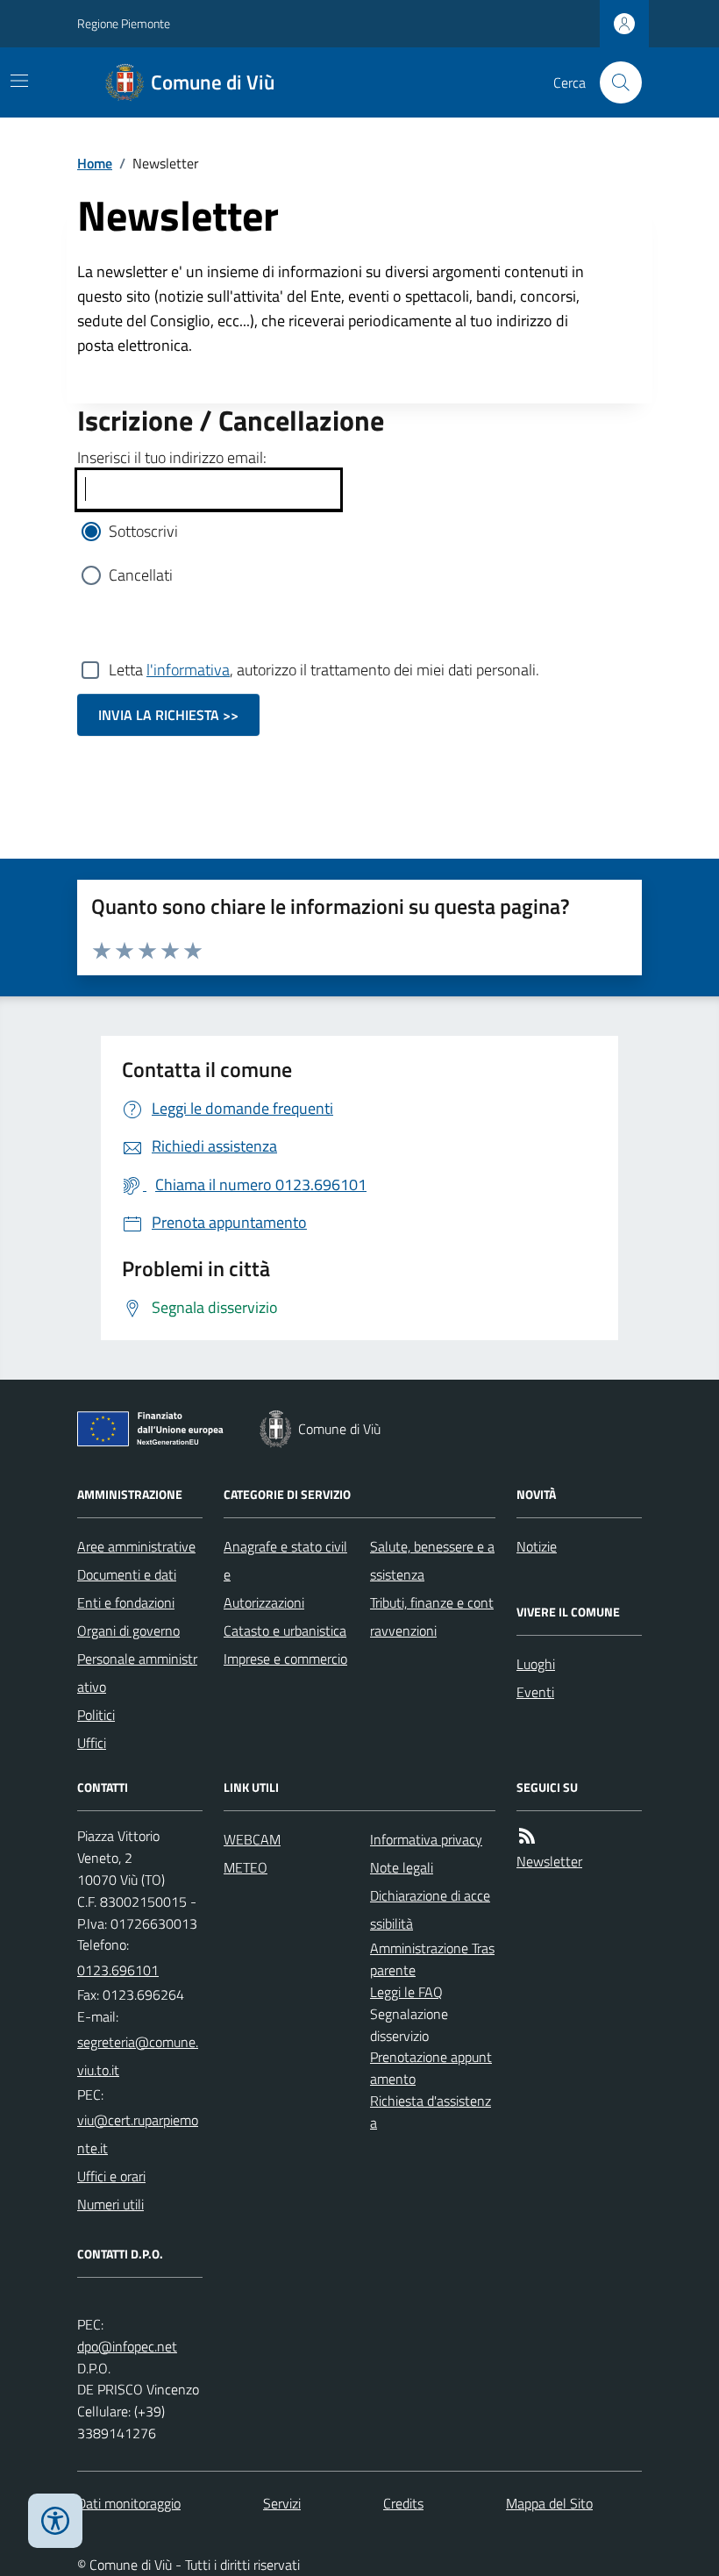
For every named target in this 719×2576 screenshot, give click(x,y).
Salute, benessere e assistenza (432, 1560)
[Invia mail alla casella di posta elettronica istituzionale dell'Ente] (140, 2056)
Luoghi (536, 1664)
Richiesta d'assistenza (431, 2112)
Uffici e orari (111, 2176)
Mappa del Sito (549, 2503)
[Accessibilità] (55, 2521)
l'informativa (188, 670)
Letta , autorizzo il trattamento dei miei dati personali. (324, 670)
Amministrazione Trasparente (432, 1959)
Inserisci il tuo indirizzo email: (172, 457)
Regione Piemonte (124, 23)
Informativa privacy (426, 1839)
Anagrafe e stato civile (285, 1560)
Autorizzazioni (264, 1602)
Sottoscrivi (143, 531)
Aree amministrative (136, 1546)
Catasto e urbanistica (285, 1631)
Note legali (402, 1867)
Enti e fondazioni (126, 1602)
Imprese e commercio (285, 1659)
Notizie (537, 1546)
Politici (96, 1715)
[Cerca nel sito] (614, 82)
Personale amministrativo (137, 1673)
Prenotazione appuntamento (431, 2068)
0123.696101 (118, 1970)
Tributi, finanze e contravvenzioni (432, 1616)
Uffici (92, 1743)
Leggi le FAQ (406, 1992)
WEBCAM (252, 1839)
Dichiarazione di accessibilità (430, 1909)
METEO (246, 1867)
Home (95, 163)
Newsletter (549, 1861)
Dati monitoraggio (129, 2503)
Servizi (282, 2503)
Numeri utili (110, 2204)
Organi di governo (128, 1631)
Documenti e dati (127, 1574)
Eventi (535, 1692)
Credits (403, 2503)
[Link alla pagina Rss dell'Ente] (527, 1836)
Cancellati (141, 575)
